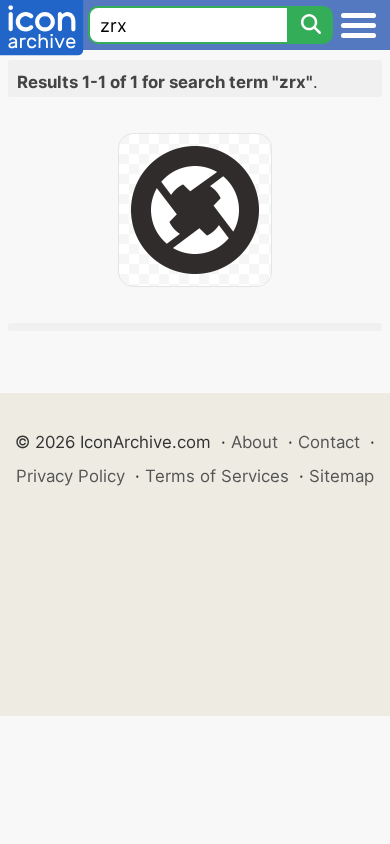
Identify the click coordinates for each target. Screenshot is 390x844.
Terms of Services (217, 476)
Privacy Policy (70, 476)
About (254, 442)
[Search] (310, 25)
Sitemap (341, 476)
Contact (329, 442)
